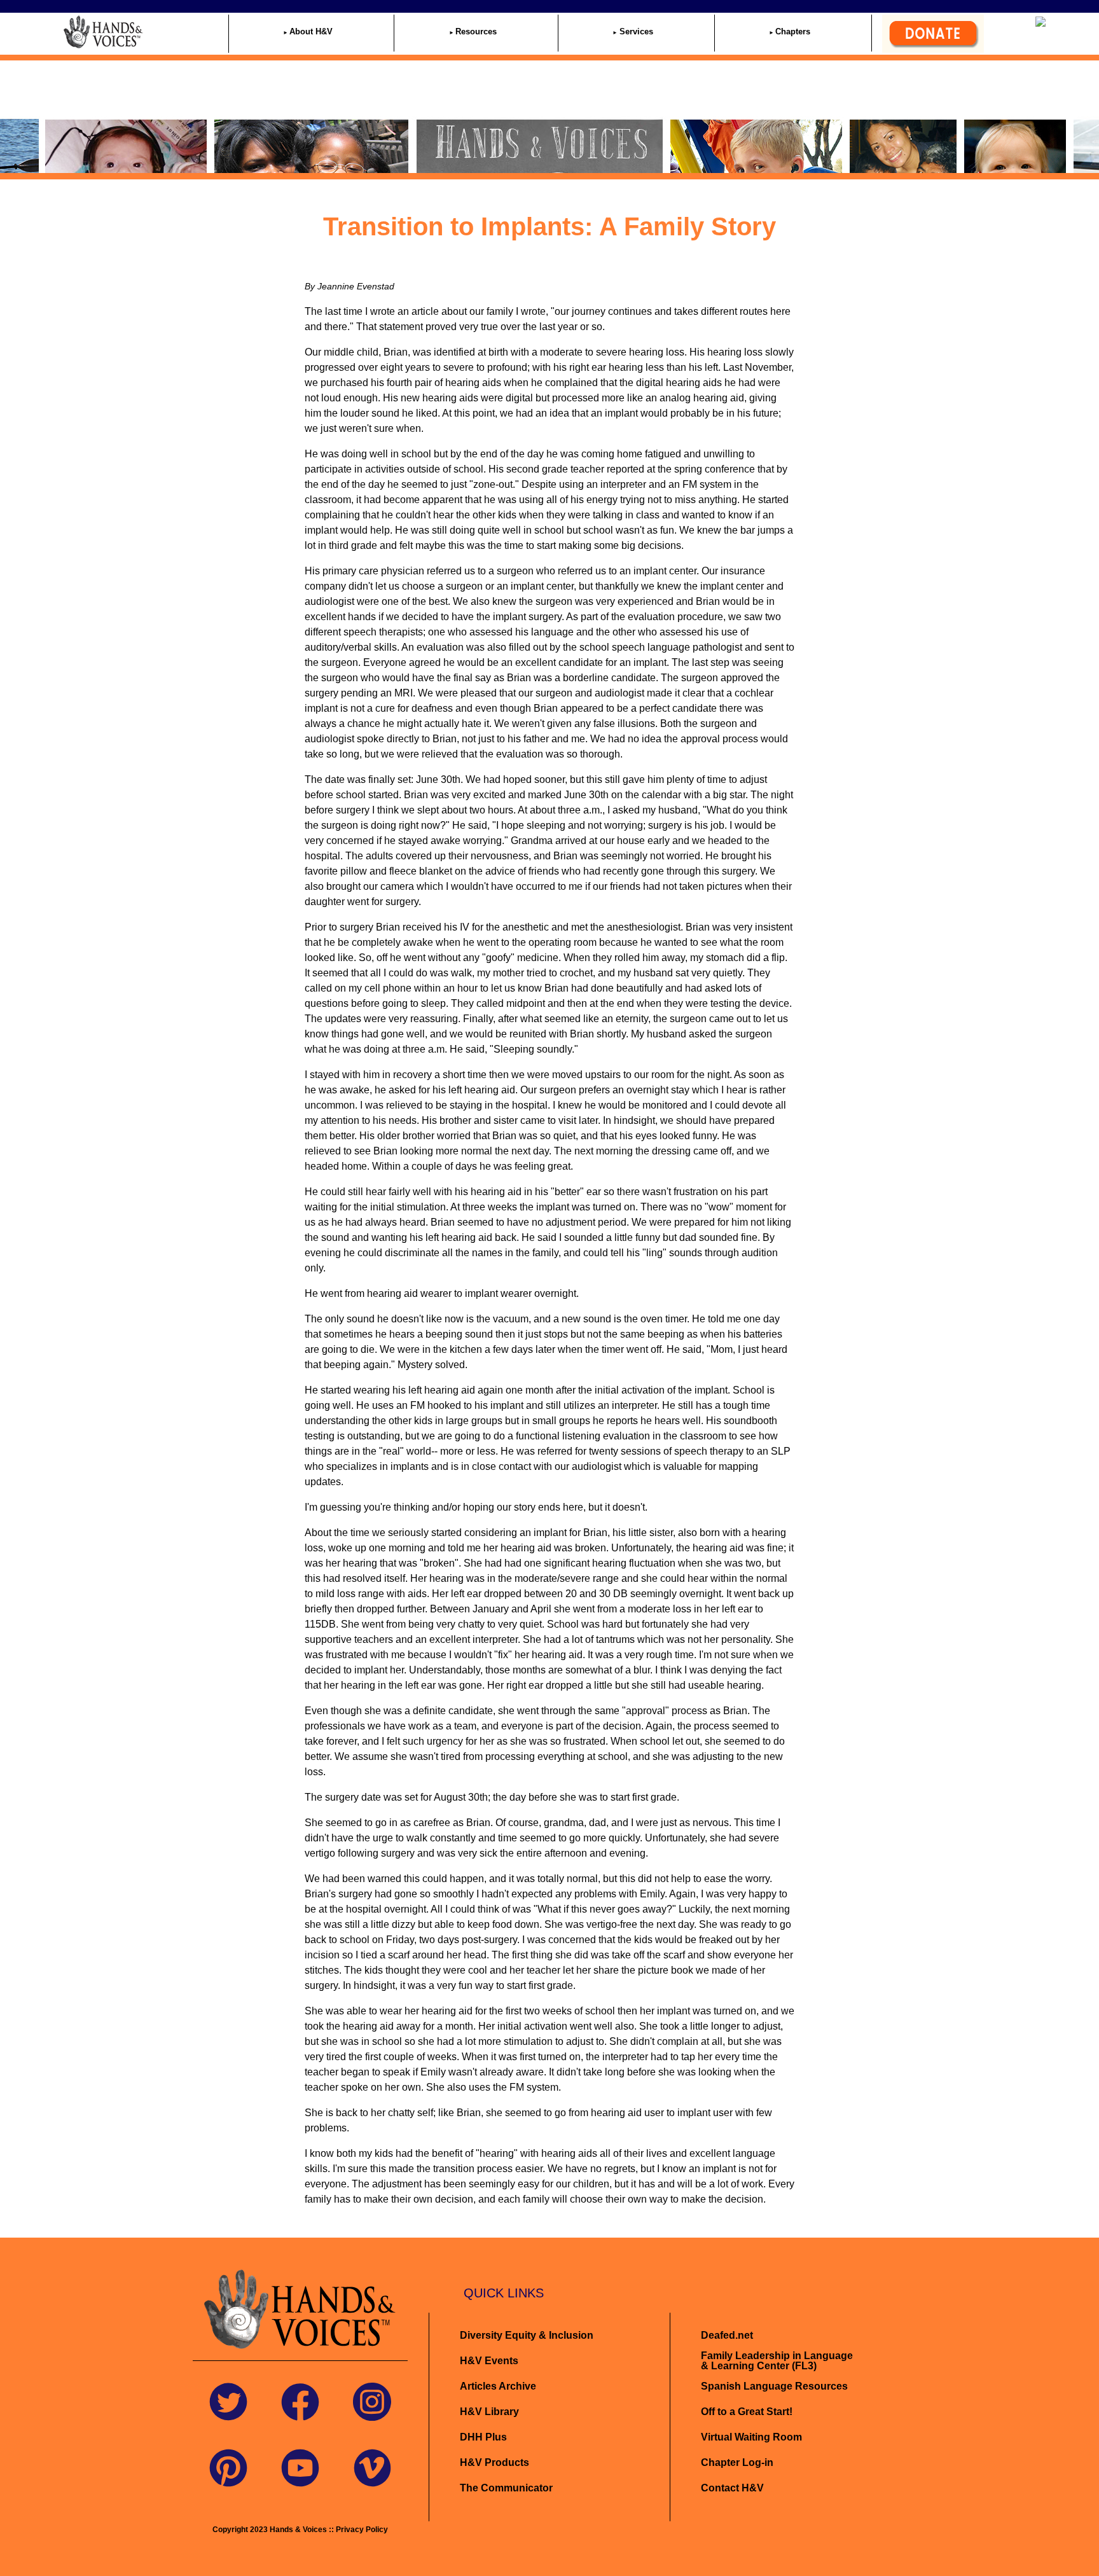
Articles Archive (498, 2386)
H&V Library (489, 2412)
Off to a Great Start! (747, 2412)
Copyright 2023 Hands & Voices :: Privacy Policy (300, 2530)
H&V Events (489, 2361)
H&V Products (494, 2462)
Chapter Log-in (737, 2462)
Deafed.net (727, 2335)
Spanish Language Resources (774, 2386)
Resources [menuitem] (476, 31)
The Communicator (506, 2488)
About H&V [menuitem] (311, 31)
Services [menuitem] (636, 31)
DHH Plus (483, 2437)
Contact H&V (732, 2488)
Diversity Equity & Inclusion (528, 2335)
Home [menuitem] (165, 31)
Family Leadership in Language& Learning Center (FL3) (777, 2361)
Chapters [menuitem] (793, 31)
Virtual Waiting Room (751, 2437)
